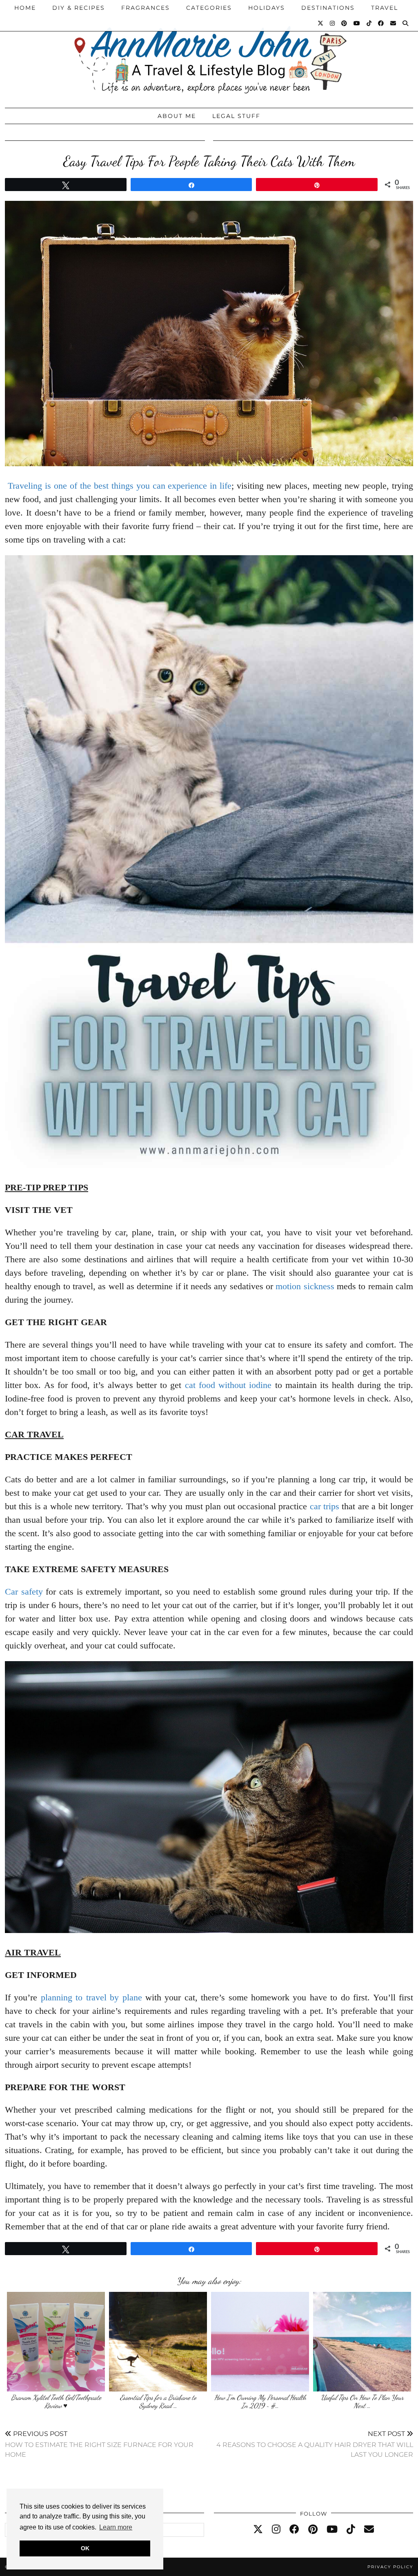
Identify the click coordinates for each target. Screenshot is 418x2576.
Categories (209, 8)
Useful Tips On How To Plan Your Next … (362, 2401)
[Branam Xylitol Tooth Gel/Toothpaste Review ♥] (56, 2342)
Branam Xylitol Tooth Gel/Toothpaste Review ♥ (56, 2401)
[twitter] (258, 2529)
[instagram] (276, 2529)
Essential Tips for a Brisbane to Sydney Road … (158, 2401)
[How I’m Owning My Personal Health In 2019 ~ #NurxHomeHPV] (260, 2342)
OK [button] (85, 2548)
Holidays (267, 8)
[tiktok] (351, 2529)
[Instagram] (333, 23)
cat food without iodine (228, 1385)
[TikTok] (369, 23)
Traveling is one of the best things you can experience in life (120, 486)
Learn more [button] (116, 2527)
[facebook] (294, 2529)
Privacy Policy (390, 2567)
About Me (177, 116)
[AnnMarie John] (209, 52)
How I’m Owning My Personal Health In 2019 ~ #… (260, 2401)
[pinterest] (313, 2529)
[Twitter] (321, 23)
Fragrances (146, 8)
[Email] (394, 23)
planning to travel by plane (91, 1997)
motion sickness (305, 1286)
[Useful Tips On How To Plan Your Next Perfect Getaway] (362, 2342)
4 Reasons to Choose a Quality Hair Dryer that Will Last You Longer (315, 2444)
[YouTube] (357, 23)
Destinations (328, 8)
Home (25, 8)
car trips (325, 1506)
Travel (385, 8)
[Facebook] (381, 23)
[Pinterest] (345, 23)
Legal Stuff (236, 116)
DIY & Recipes (79, 8)
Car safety (24, 1592)
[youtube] (332, 2529)
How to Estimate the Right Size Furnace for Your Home (99, 2444)
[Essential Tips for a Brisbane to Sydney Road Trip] (158, 2342)
